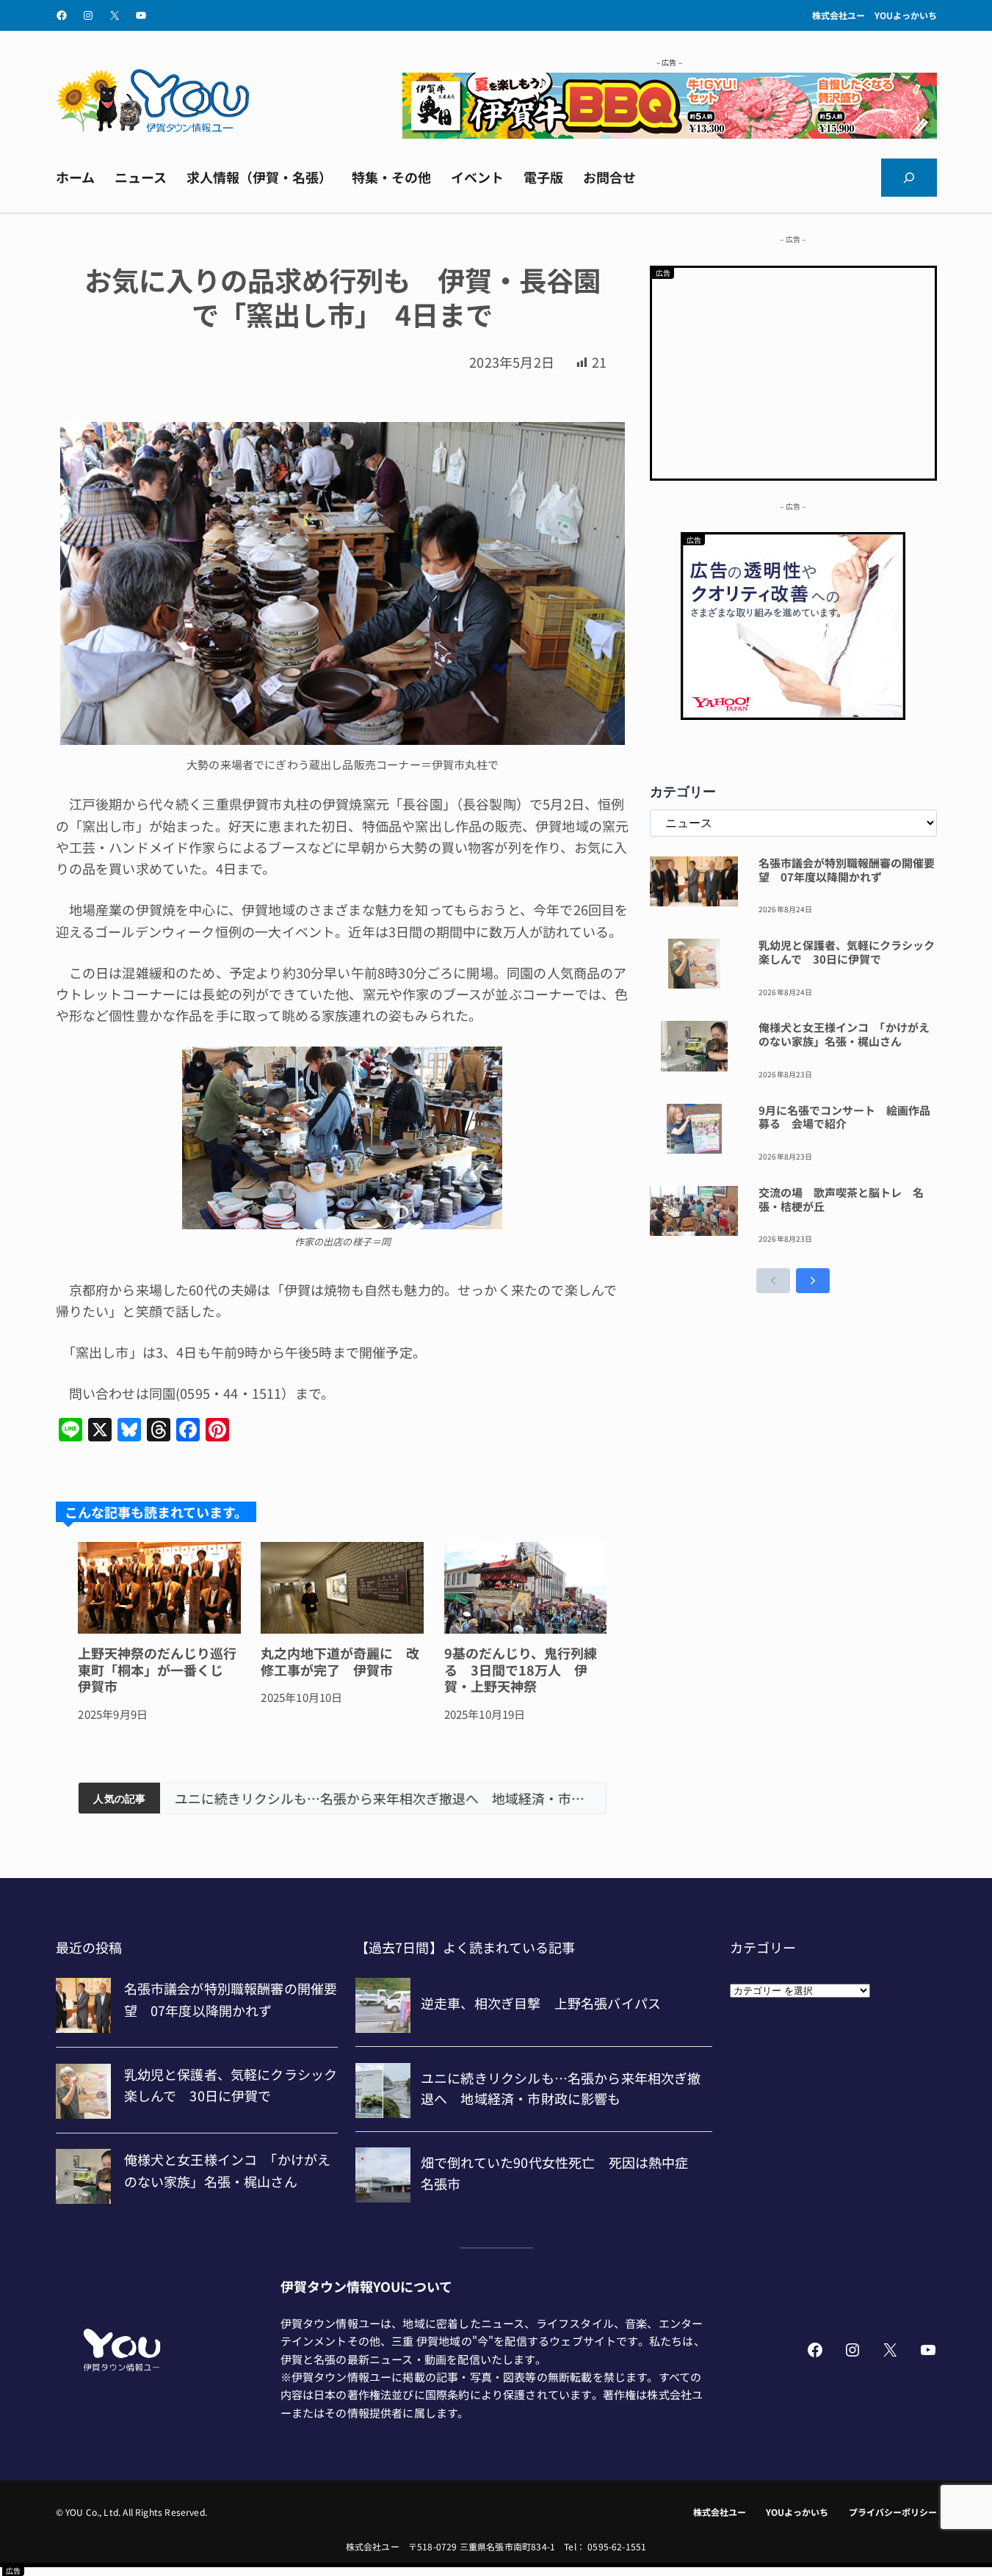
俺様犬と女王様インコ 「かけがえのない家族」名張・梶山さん (844, 1035)
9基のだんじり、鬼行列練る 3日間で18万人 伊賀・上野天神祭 (521, 1670)
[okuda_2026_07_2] (670, 133)
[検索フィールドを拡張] (909, 178)
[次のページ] (813, 1281)
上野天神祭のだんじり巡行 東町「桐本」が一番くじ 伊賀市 (159, 1670)
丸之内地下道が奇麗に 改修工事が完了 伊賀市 (340, 1661)
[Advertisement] (793, 371)
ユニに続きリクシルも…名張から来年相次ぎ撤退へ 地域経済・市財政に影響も (383, 1798)
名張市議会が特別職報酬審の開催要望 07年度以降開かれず (847, 870)
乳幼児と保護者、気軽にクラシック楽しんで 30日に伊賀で (847, 953)
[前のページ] (773, 1281)
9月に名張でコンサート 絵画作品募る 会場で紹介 (844, 1118)
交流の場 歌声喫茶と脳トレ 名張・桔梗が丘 (841, 1200)
